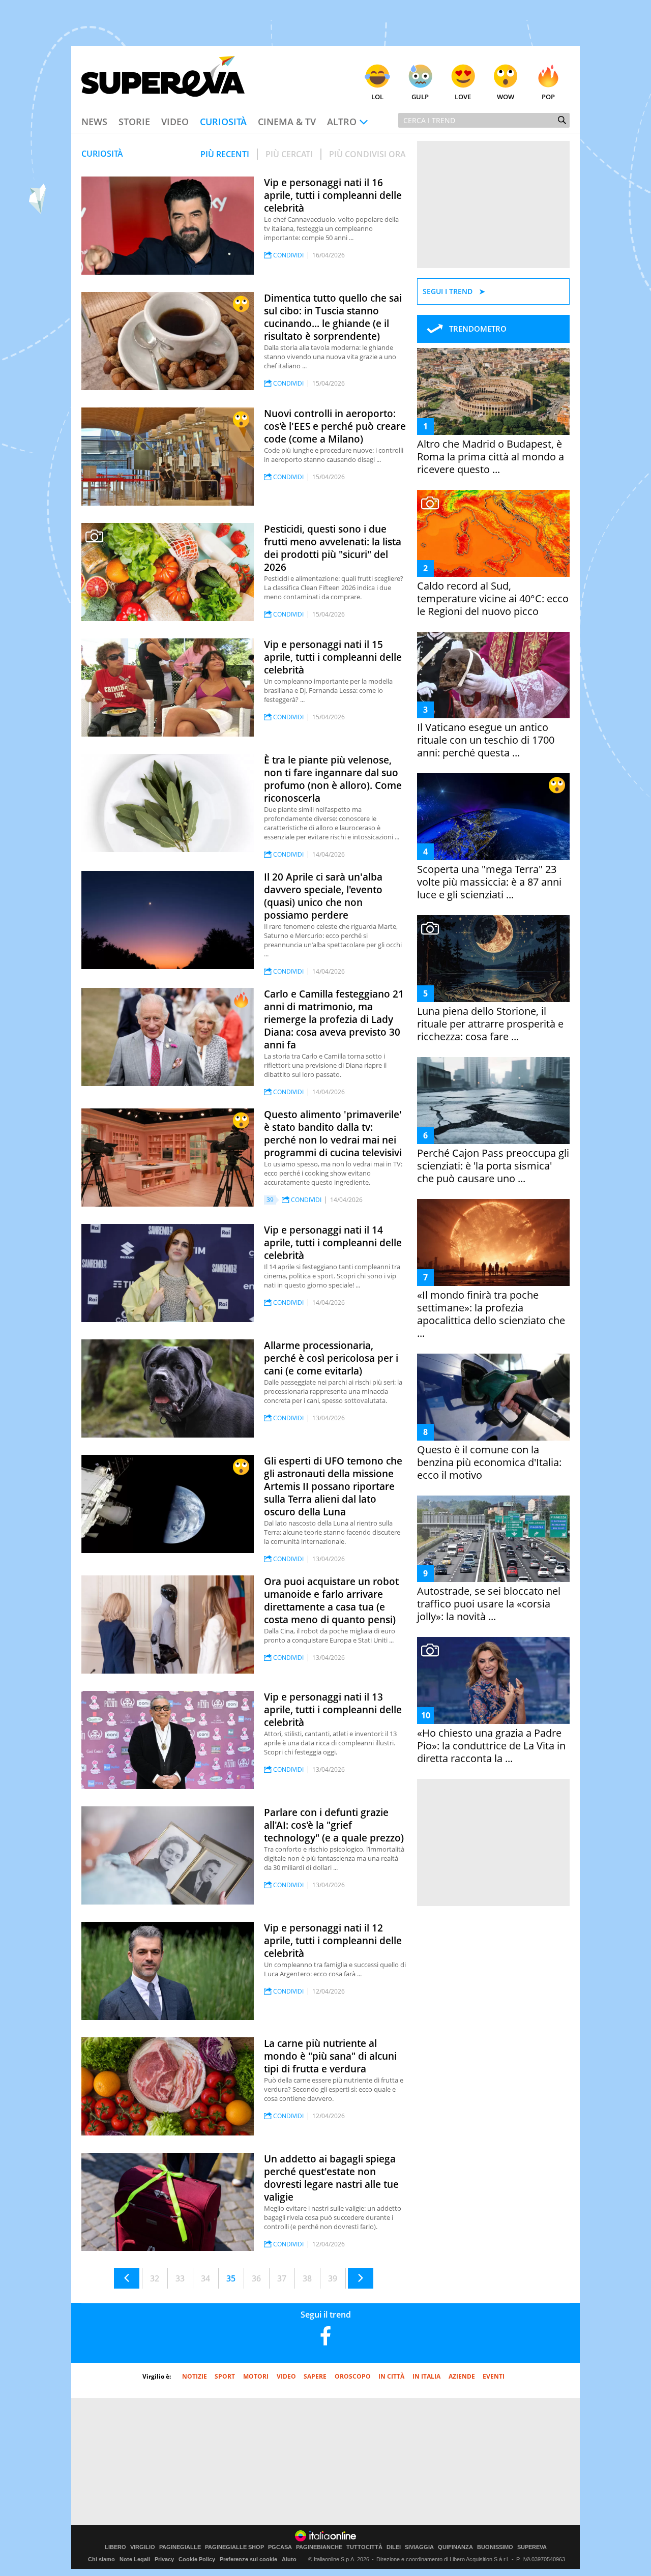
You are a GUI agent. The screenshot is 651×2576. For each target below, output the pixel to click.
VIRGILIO (143, 2547)
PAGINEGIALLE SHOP (234, 2547)
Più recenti (225, 154)
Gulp (420, 97)
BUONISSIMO (495, 2547)
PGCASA (280, 2547)
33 (180, 2278)
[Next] (361, 2278)
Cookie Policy (197, 2559)
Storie (134, 122)
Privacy (164, 2559)
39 (333, 2278)
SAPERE (315, 2376)
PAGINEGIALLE (180, 2547)
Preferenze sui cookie (248, 2559)
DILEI (394, 2547)
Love (463, 97)
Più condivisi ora (367, 154)
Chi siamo (101, 2559)
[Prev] (127, 2278)
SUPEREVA (532, 2547)
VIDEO (286, 2376)
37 (282, 2278)
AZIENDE (462, 2376)
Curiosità (223, 122)
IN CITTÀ (391, 2376)
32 (155, 2278)
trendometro (478, 329)
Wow (506, 97)
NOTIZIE (195, 2376)
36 (256, 2278)
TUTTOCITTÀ (364, 2547)
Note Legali (135, 2559)
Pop (548, 97)
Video (175, 122)
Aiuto (289, 2559)
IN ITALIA (426, 2376)
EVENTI (494, 2376)
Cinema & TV (287, 122)
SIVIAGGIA (419, 2547)
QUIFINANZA (455, 2547)
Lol (377, 97)
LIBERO (115, 2547)
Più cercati (289, 154)
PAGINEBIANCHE (319, 2547)
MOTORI (256, 2376)
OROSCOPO (353, 2376)
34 (205, 2278)
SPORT (225, 2376)
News (94, 122)
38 (307, 2278)
